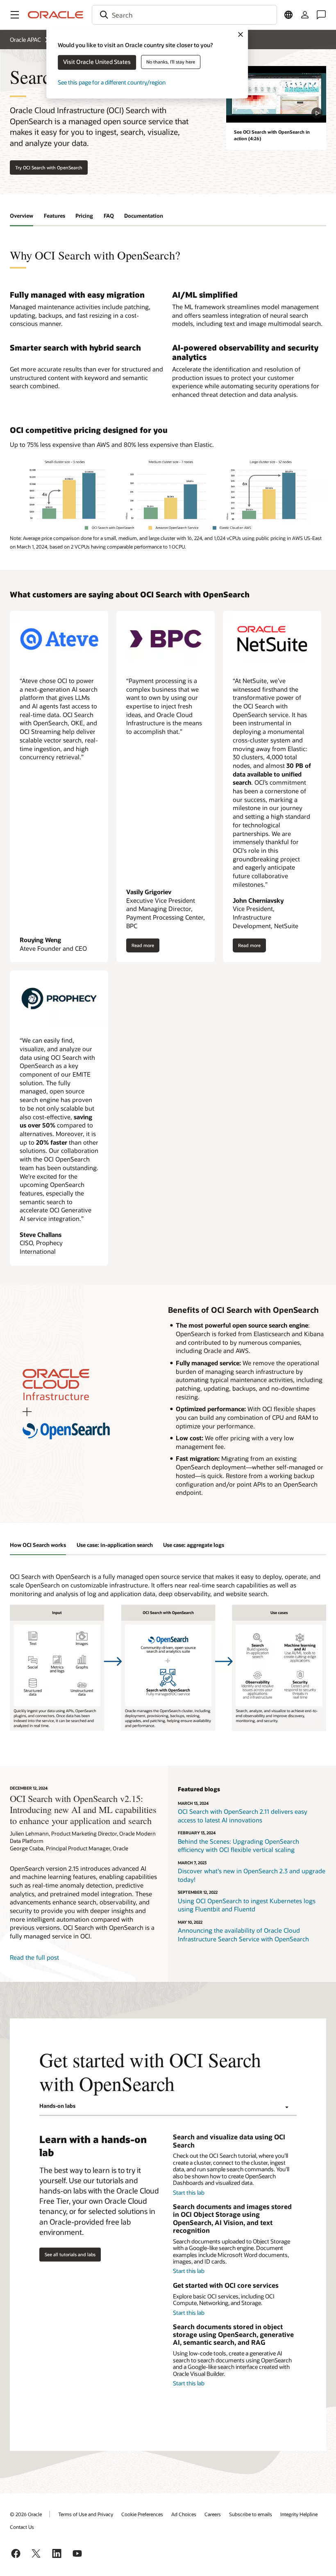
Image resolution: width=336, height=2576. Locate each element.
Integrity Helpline (299, 2514)
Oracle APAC (25, 40)
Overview (22, 216)
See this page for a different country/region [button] (112, 82)
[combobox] (184, 15)
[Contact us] (321, 15)
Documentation (144, 216)
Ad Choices (184, 2514)
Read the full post (34, 1957)
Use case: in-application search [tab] (115, 1545)
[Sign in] (305, 15)
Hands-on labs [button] (57, 2106)
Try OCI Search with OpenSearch (49, 167)
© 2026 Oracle (26, 2514)
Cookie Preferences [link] (142, 2514)
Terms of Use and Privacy (86, 2514)
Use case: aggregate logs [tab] (194, 1545)
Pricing (84, 216)
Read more (143, 947)
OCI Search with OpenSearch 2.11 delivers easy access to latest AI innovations (243, 1816)
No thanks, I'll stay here (171, 62)
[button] (15, 15)
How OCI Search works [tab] (38, 1545)
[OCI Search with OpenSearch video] (276, 94)
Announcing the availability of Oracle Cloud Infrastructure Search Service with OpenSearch (243, 1935)
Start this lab (189, 2192)
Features (54, 216)
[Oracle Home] (56, 15)
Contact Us (22, 2527)
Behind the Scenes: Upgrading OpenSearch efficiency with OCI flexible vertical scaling (238, 1846)
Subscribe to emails (251, 2514)
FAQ (109, 216)
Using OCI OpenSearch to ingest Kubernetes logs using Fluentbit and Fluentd (247, 1905)
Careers (213, 2514)
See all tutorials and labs (70, 2254)
